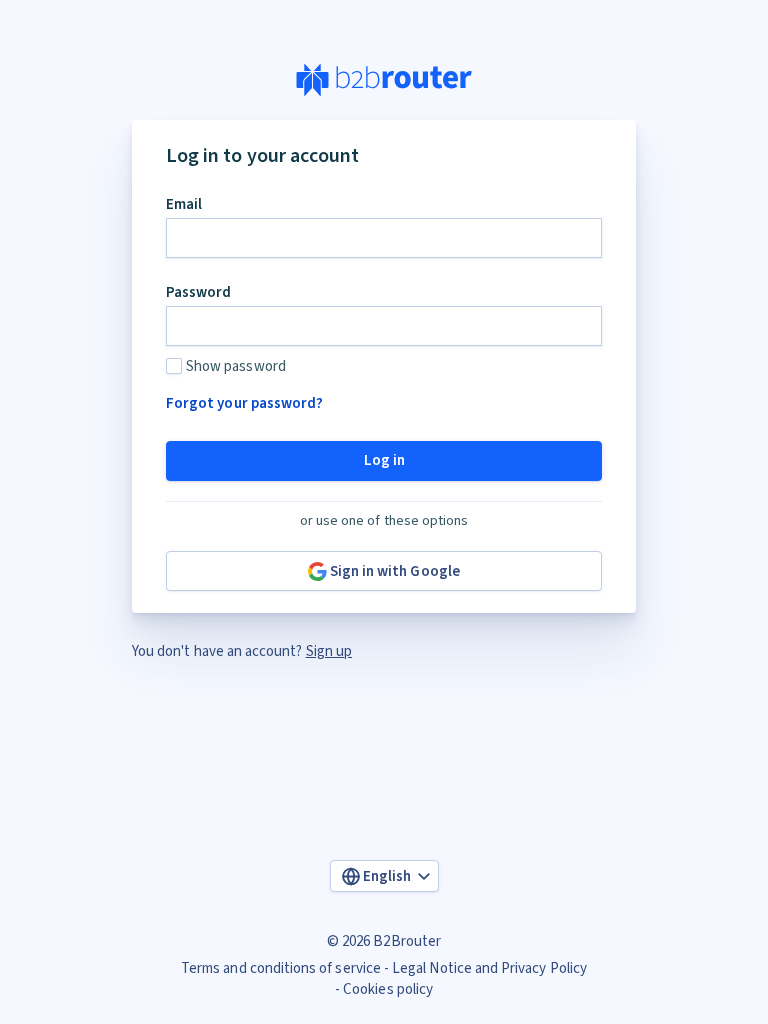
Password (198, 292)
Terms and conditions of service (281, 968)
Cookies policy (388, 989)
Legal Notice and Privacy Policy (489, 968)
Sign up (329, 651)
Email (184, 204)
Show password (236, 366)
